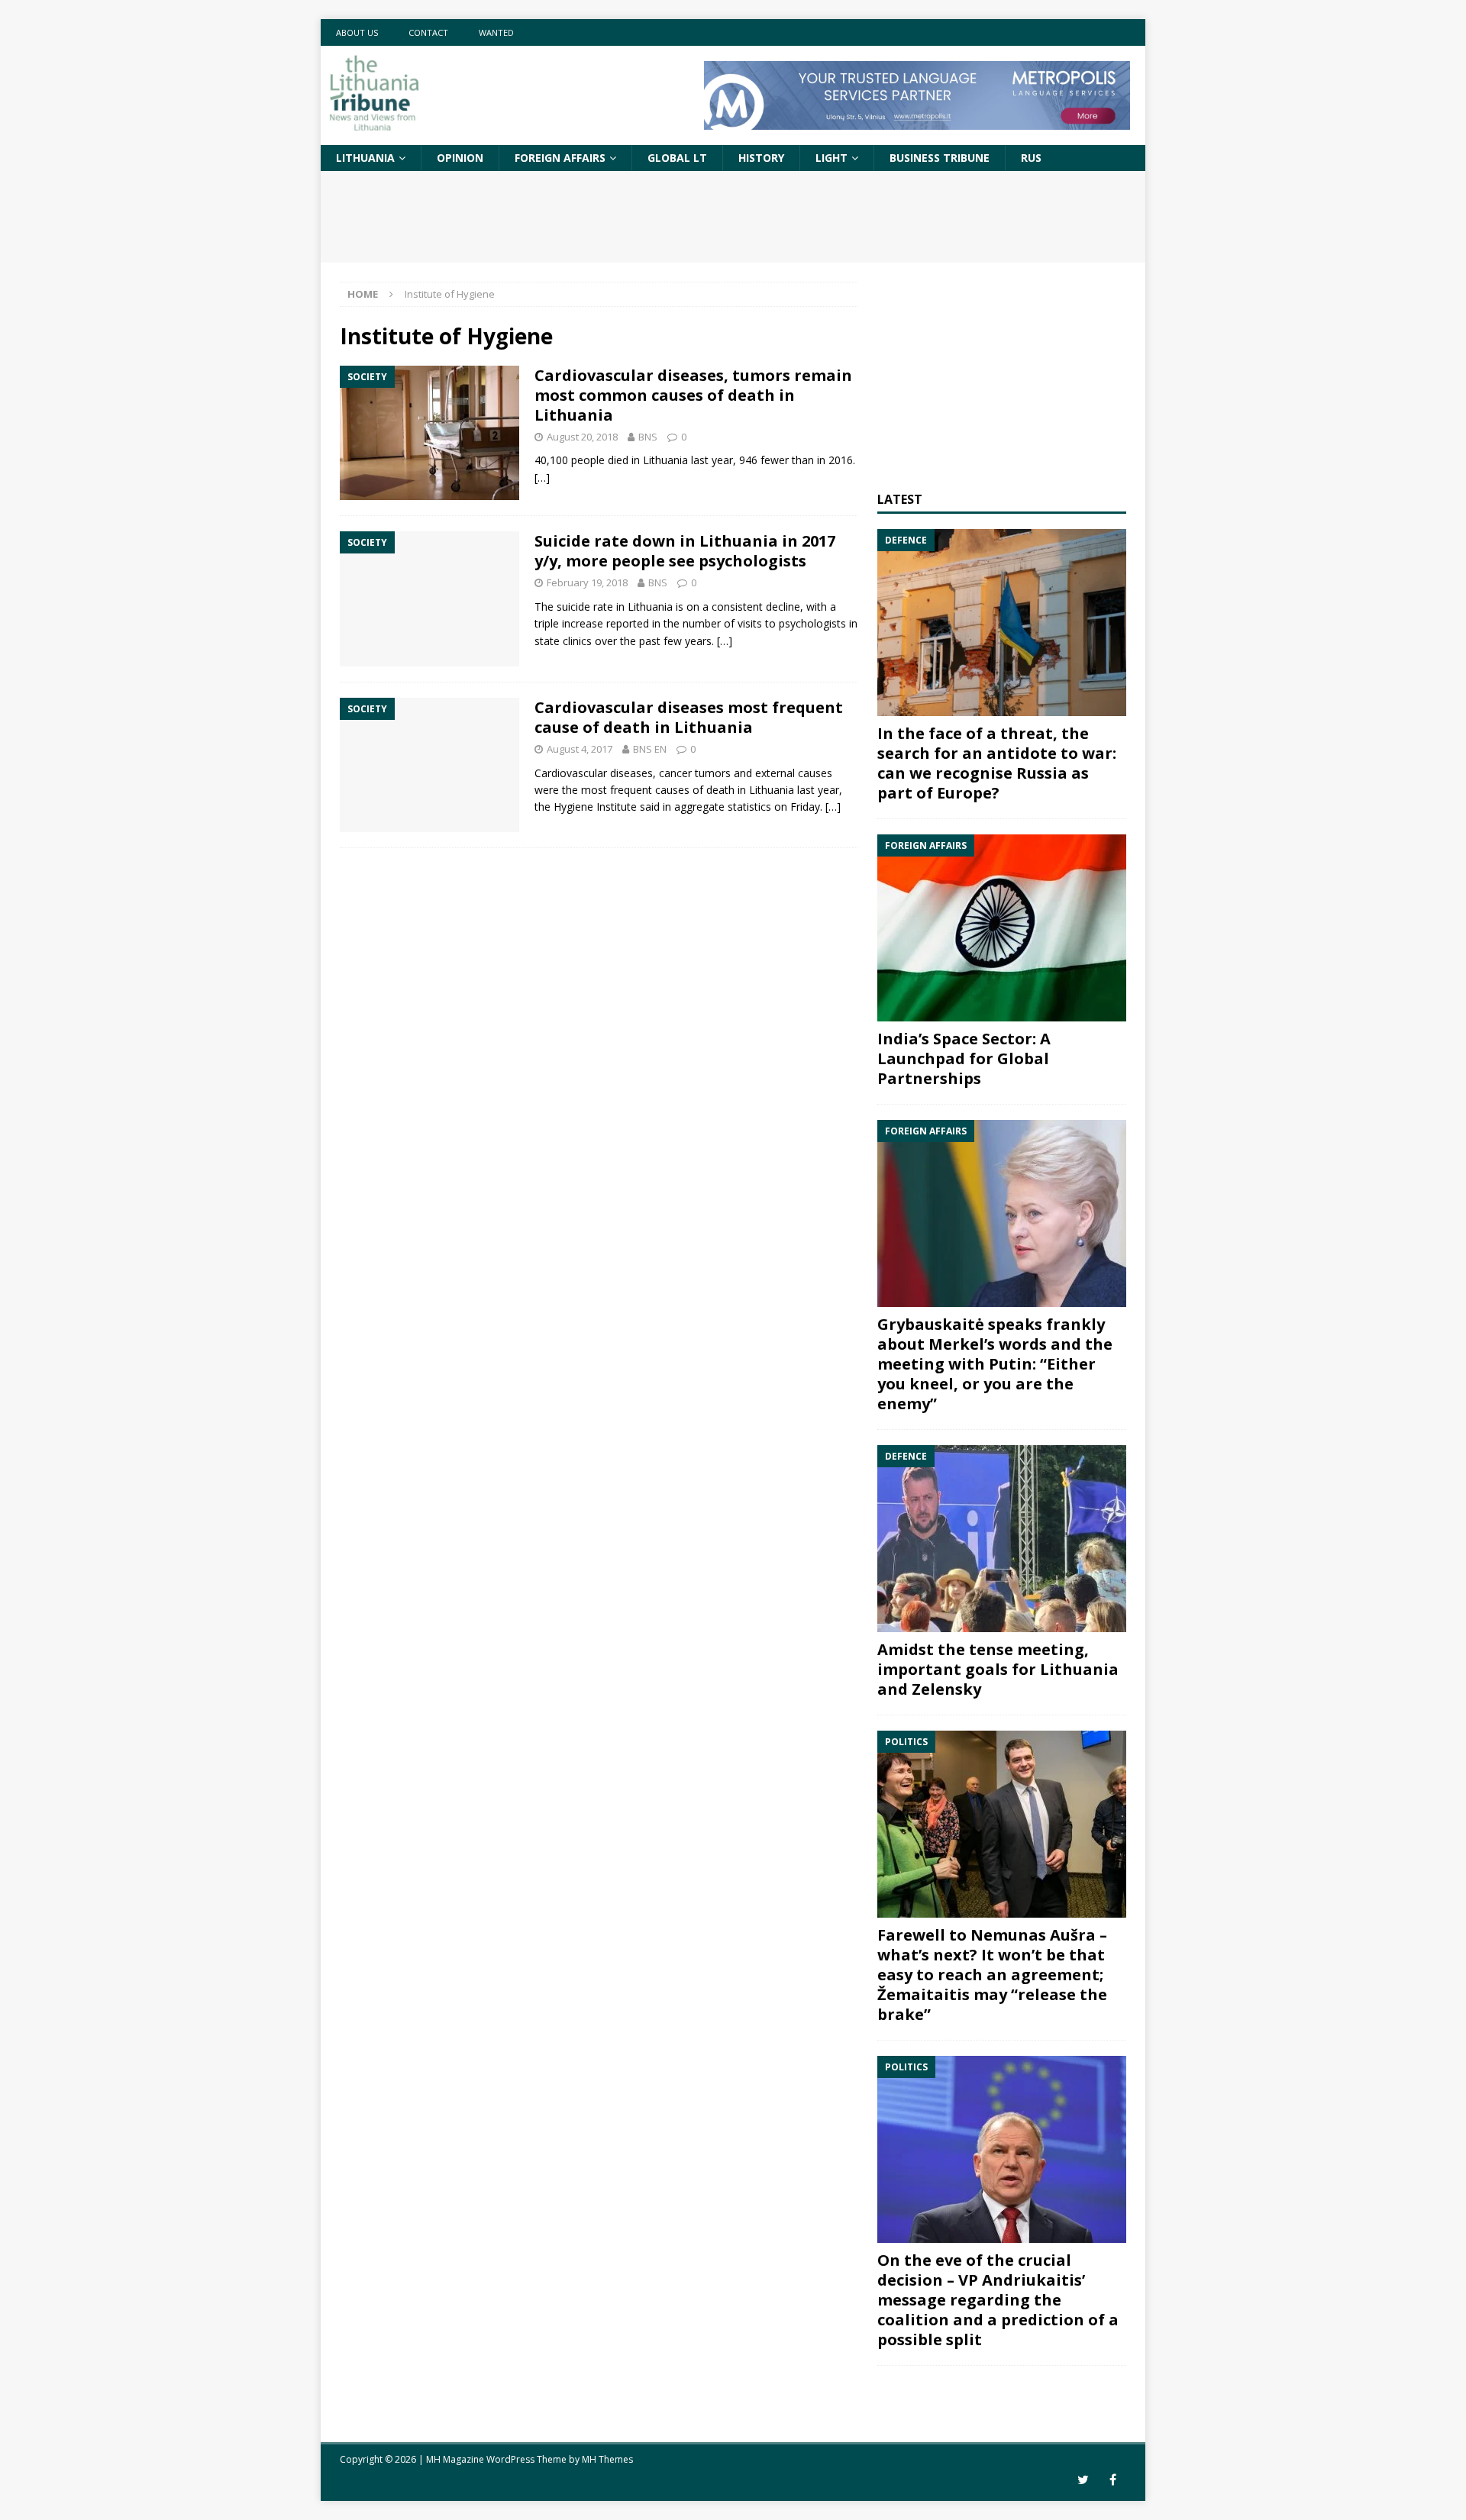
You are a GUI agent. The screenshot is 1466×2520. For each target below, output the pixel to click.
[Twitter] (1083, 2480)
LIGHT (831, 158)
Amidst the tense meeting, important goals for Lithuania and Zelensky (998, 1669)
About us (357, 32)
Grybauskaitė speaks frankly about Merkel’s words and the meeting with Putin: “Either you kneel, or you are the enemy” (995, 1364)
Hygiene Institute (595, 807)
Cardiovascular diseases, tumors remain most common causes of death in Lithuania (693, 395)
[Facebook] (1113, 2480)
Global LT (677, 158)
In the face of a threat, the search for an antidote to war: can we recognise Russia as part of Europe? (997, 763)
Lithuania (365, 158)
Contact (428, 32)
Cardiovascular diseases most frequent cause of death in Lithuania (689, 717)
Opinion (460, 158)
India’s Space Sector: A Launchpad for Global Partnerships (964, 1058)
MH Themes (607, 2459)
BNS (648, 437)
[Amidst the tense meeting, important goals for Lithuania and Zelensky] (1002, 1539)
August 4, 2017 (580, 749)
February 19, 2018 (587, 582)
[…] (542, 478)
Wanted (496, 32)
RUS (1031, 158)
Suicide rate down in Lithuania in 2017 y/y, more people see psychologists (685, 551)
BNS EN (650, 749)
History (761, 158)
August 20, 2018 (582, 437)
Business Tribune (940, 158)
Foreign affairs (560, 158)
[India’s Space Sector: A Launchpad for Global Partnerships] (1002, 928)
